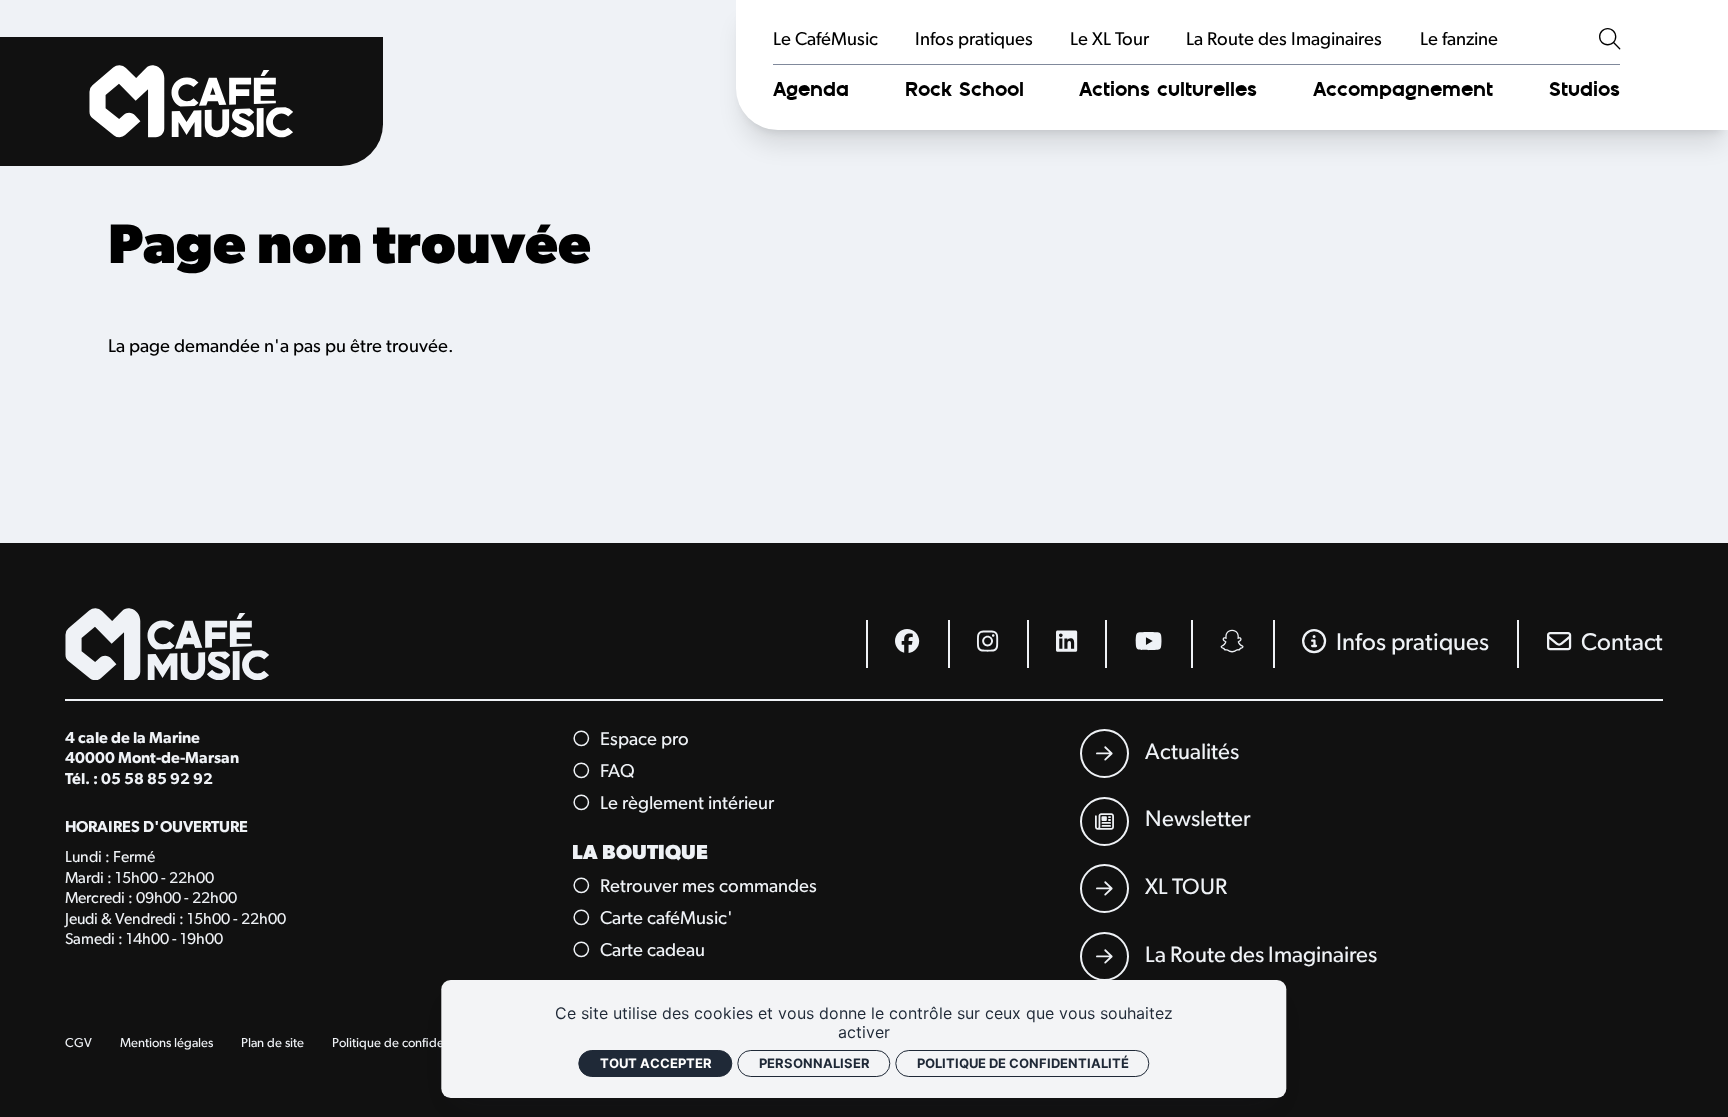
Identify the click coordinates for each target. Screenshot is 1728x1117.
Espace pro (642, 740)
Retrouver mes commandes (706, 887)
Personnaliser (814, 1063)
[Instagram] (987, 644)
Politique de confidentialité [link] (1023, 1063)
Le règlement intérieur (684, 804)
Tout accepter (656, 1063)
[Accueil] (191, 101)
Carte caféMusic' (664, 919)
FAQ (615, 772)
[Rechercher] (1609, 41)
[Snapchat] (1232, 644)
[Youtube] (1147, 644)
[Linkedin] (1066, 644)
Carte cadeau (650, 951)
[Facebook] (907, 644)
